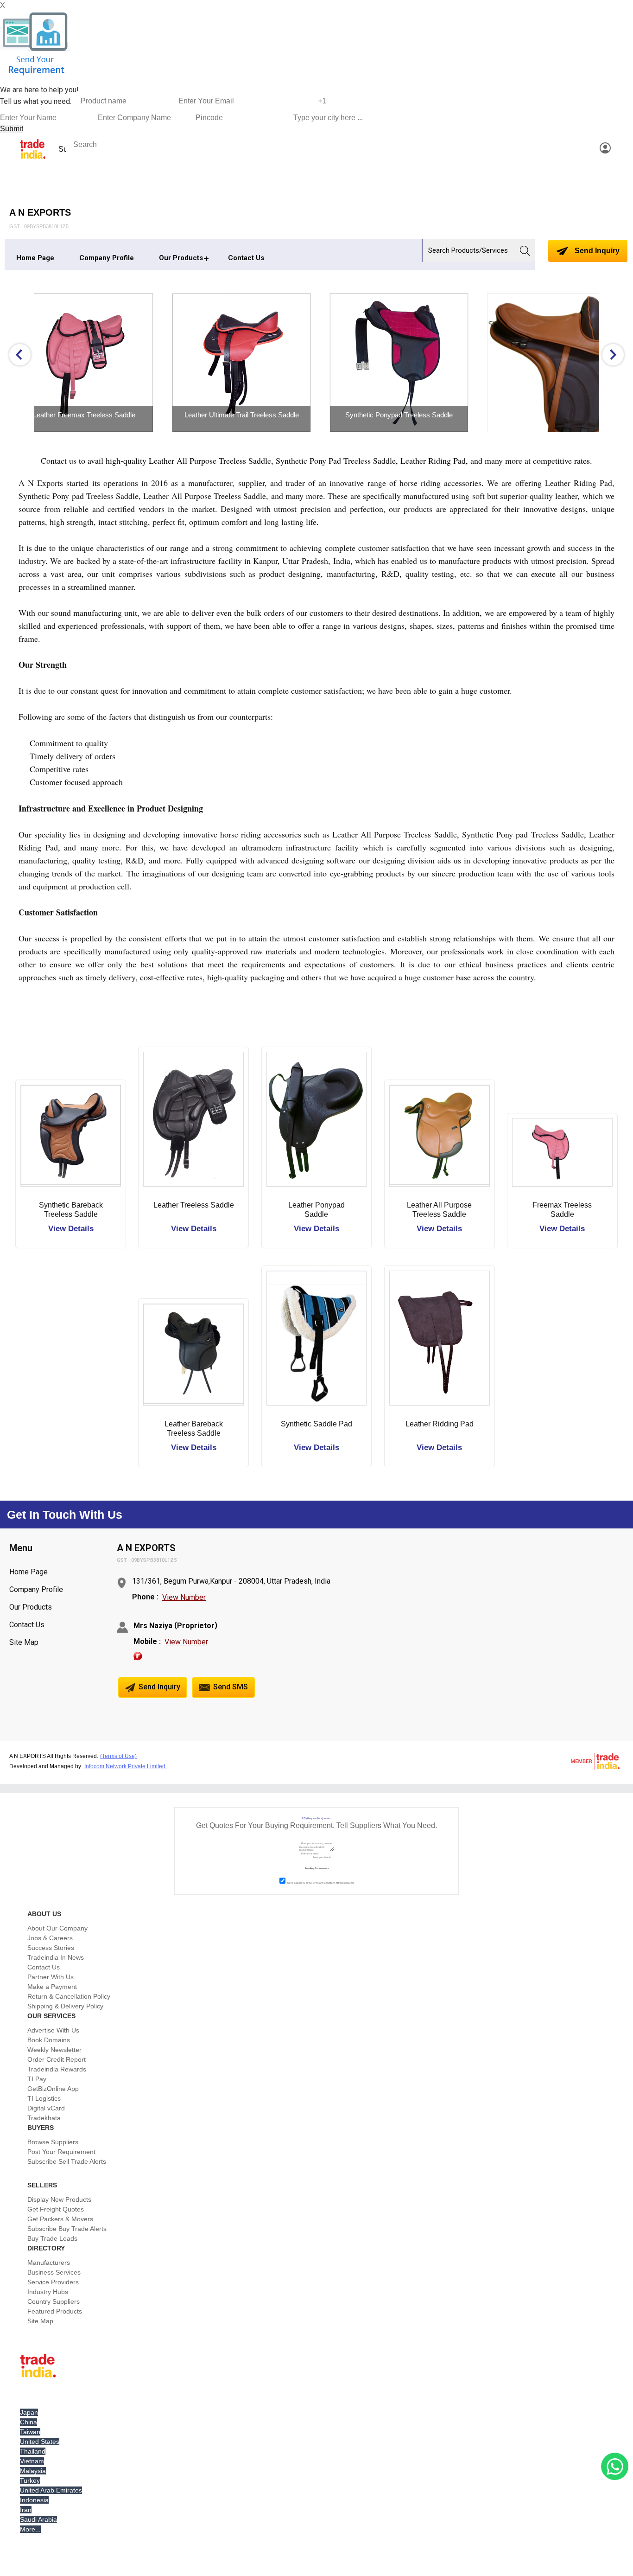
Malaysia (33, 2471)
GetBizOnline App (53, 2089)
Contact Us (246, 258)
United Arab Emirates (51, 2490)
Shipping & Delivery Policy (65, 2006)
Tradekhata (44, 2118)
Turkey (30, 2480)
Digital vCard (46, 2108)
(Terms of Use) (118, 1756)
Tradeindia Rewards (57, 2069)
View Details (71, 1229)
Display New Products (59, 2199)
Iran (26, 2510)
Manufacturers (49, 2263)
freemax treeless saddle (562, 1210)
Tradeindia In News (56, 1957)
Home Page (35, 258)
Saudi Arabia (38, 2519)
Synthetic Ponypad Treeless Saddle (270, 415)
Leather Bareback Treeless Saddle (194, 1429)
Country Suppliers (54, 2301)
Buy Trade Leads (52, 2238)
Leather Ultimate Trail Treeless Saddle (113, 415)
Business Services (54, 2272)
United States (40, 2442)
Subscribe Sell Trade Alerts (67, 2161)
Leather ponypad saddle (316, 1210)
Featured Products (55, 2311)
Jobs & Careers (50, 1938)
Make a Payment (52, 1987)
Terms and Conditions (324, 1883)
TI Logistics (44, 2098)
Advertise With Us (53, 2030)
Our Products (181, 258)
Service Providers (53, 2282)
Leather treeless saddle (194, 1205)
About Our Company (57, 1928)
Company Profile (107, 258)
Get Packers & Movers (60, 2219)
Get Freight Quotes (56, 2209)
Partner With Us (51, 1977)
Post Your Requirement (61, 2152)
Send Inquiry (596, 251)
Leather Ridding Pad (440, 1424)
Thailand (33, 2451)
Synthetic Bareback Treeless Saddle (71, 1210)
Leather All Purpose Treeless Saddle (439, 1210)
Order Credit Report (57, 2059)
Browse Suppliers (53, 2142)
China (28, 2422)
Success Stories (51, 1948)
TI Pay (37, 2079)
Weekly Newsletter (54, 2050)
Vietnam (32, 2461)
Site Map (24, 1642)
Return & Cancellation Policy (69, 1996)
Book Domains (49, 2040)
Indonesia (34, 2500)
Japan (29, 2412)
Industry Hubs (48, 2292)
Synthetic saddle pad (316, 1424)
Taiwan (30, 2432)
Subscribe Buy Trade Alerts (67, 2229)
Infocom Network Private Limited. (126, 1766)
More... (30, 2529)
